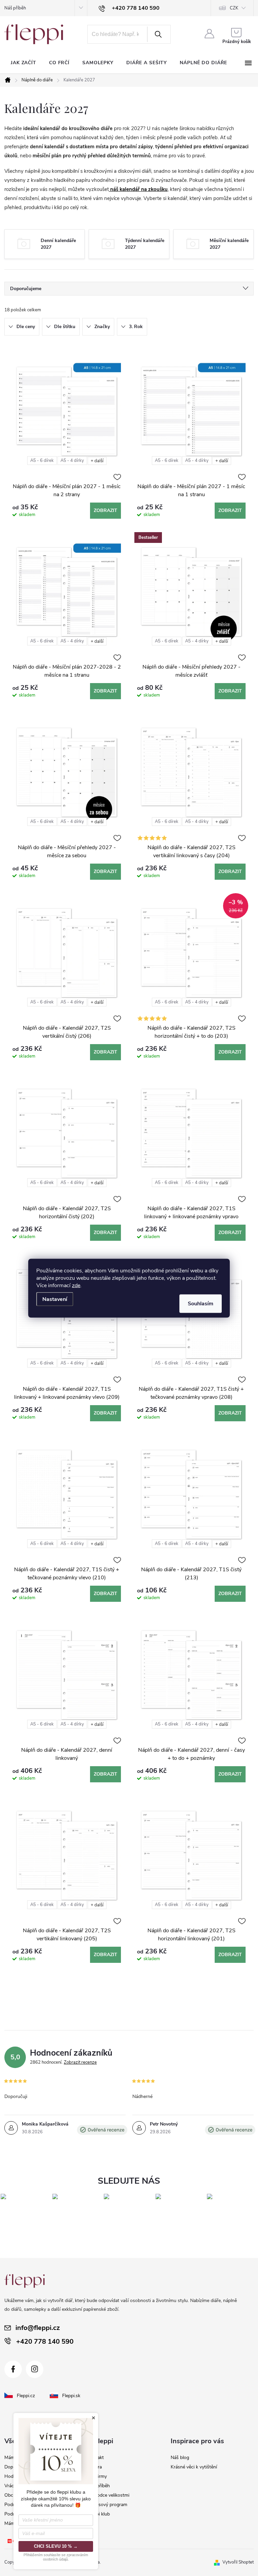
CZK (234, 8)
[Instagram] (35, 2369)
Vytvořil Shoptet (238, 2562)
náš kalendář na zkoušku (139, 189)
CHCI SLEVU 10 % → (56, 2546)
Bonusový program (107, 2505)
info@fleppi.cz (38, 2328)
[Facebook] (13, 2369)
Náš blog (180, 2458)
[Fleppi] (25, 2281)
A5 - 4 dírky (72, 461)
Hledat (158, 34)
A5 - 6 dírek (42, 461)
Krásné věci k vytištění (194, 2467)
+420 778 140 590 (45, 2342)
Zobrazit (105, 510)
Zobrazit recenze (80, 2062)
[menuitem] (24, 63)
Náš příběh (15, 8)
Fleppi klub (99, 2514)
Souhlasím (201, 1303)
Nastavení (55, 1299)
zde (76, 1285)
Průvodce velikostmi (108, 2495)
